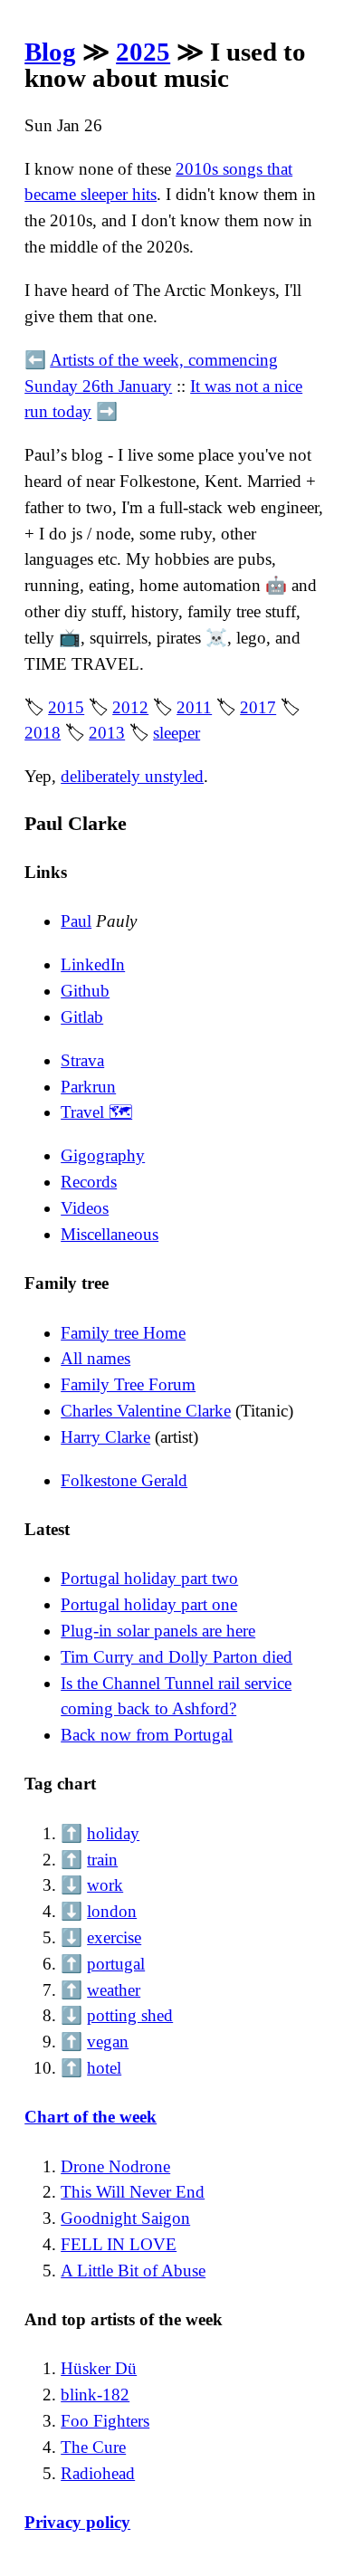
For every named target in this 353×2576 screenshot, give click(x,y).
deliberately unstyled (132, 776)
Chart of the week (91, 2117)
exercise (114, 1937)
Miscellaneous (110, 1234)
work (105, 1885)
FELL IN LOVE (119, 2244)
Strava (82, 1060)
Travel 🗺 (96, 1112)
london (112, 1911)
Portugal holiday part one (149, 1604)
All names (95, 1358)
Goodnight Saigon (125, 2218)
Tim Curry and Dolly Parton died (176, 1657)
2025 (143, 52)
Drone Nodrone (115, 2166)
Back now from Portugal (147, 1735)
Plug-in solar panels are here (158, 1631)
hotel (104, 2068)
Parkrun (88, 1087)
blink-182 (95, 2395)
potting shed (130, 2015)
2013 (107, 733)
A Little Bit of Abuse (133, 2271)
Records (89, 1182)
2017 (258, 707)
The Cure (93, 2447)
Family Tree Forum (128, 1384)
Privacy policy (77, 2522)
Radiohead (98, 2473)
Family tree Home (123, 1333)
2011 (194, 707)
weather (114, 1990)
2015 (66, 707)
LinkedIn (93, 964)
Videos (85, 1208)
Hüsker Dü (99, 2368)
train (102, 1860)
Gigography (103, 1155)
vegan (108, 2042)
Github (85, 991)
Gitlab (82, 1017)
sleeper (176, 733)
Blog (50, 52)
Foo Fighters (105, 2421)
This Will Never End (133, 2192)
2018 (43, 733)
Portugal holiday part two (149, 1578)
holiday (113, 1833)
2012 (130, 707)
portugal (116, 1964)
